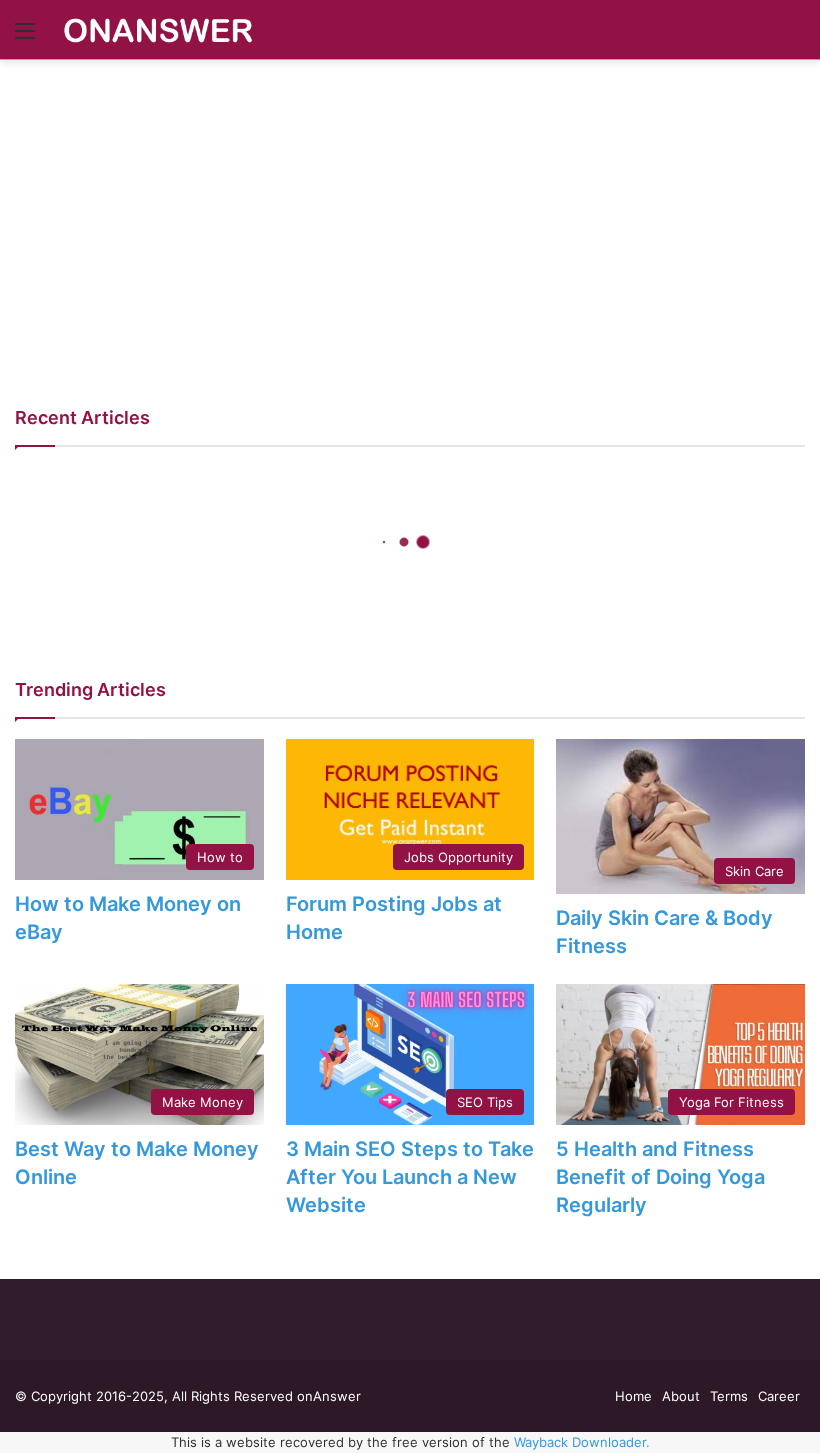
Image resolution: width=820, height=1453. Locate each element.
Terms (729, 1396)
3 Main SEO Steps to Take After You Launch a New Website (410, 1177)
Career (779, 1396)
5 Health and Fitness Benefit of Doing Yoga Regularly (660, 1177)
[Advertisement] (410, 210)
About (681, 1396)
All (790, 687)
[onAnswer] (158, 29)
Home (633, 1396)
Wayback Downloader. (582, 1442)
